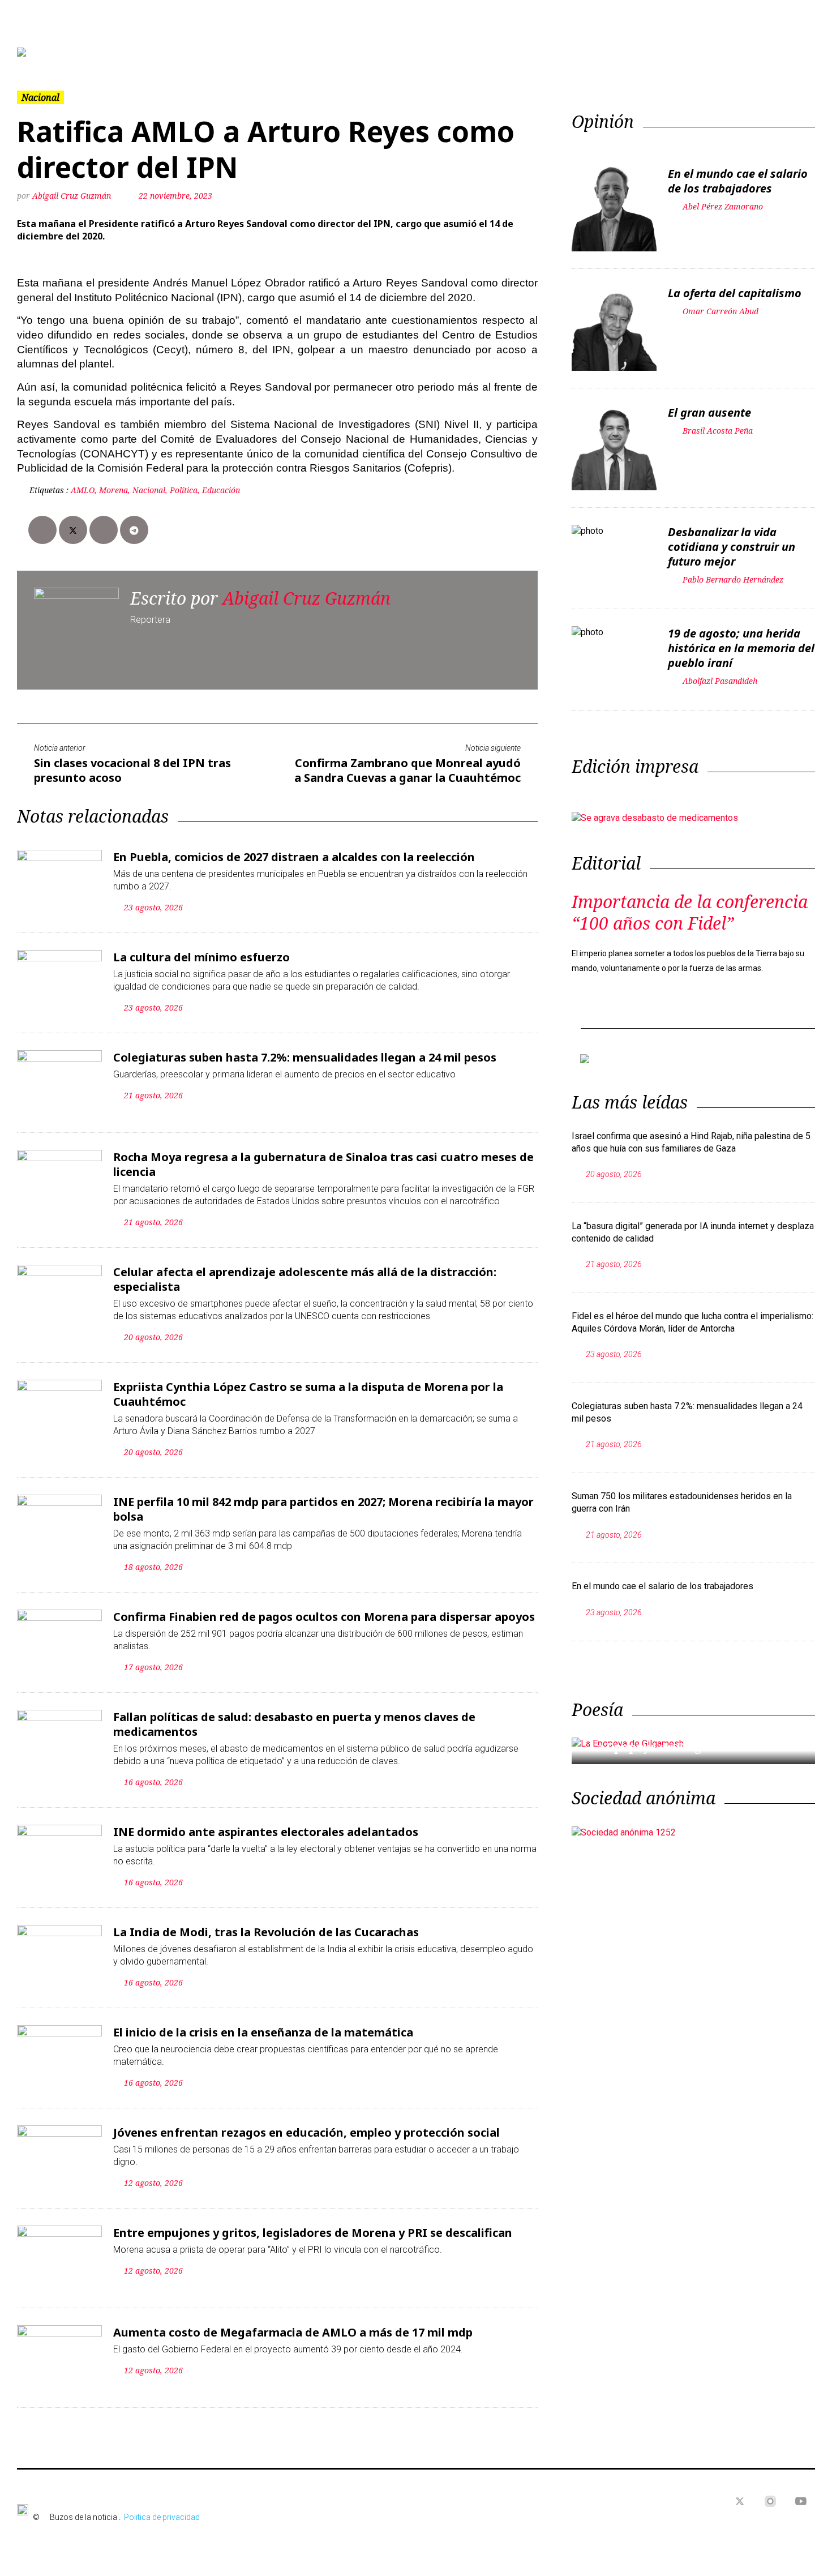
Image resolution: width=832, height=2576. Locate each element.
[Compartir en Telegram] (134, 530)
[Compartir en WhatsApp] (104, 530)
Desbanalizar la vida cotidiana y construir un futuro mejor (732, 547)
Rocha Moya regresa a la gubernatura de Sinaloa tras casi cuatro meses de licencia (323, 1164)
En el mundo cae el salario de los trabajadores (738, 181)
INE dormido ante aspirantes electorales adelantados (266, 1832)
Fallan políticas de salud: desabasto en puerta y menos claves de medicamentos (294, 1724)
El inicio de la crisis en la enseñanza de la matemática (263, 2032)
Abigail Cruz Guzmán (72, 196)
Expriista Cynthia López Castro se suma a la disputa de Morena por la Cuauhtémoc (308, 1394)
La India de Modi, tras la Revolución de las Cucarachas (266, 1932)
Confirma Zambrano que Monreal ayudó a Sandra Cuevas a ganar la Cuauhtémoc (408, 770)
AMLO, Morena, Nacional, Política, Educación (155, 490)
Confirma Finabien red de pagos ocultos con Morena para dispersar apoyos (324, 1617)
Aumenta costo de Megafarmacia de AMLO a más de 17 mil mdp (293, 2332)
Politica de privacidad (162, 2517)
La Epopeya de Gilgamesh (664, 1747)
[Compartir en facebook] (42, 530)
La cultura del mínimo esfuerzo (201, 957)
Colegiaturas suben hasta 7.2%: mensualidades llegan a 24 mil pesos (305, 1057)
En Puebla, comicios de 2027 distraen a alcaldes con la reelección (294, 857)
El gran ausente (709, 412)
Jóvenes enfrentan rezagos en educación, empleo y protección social (306, 2132)
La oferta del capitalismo (735, 293)
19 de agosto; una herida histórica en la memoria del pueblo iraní (741, 648)
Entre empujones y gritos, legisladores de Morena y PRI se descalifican (313, 2233)
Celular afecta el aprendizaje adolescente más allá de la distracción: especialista (305, 1279)
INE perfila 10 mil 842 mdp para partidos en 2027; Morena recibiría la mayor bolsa (323, 1509)
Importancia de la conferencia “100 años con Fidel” (690, 912)
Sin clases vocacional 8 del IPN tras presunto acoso (132, 770)
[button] (77, 52)
